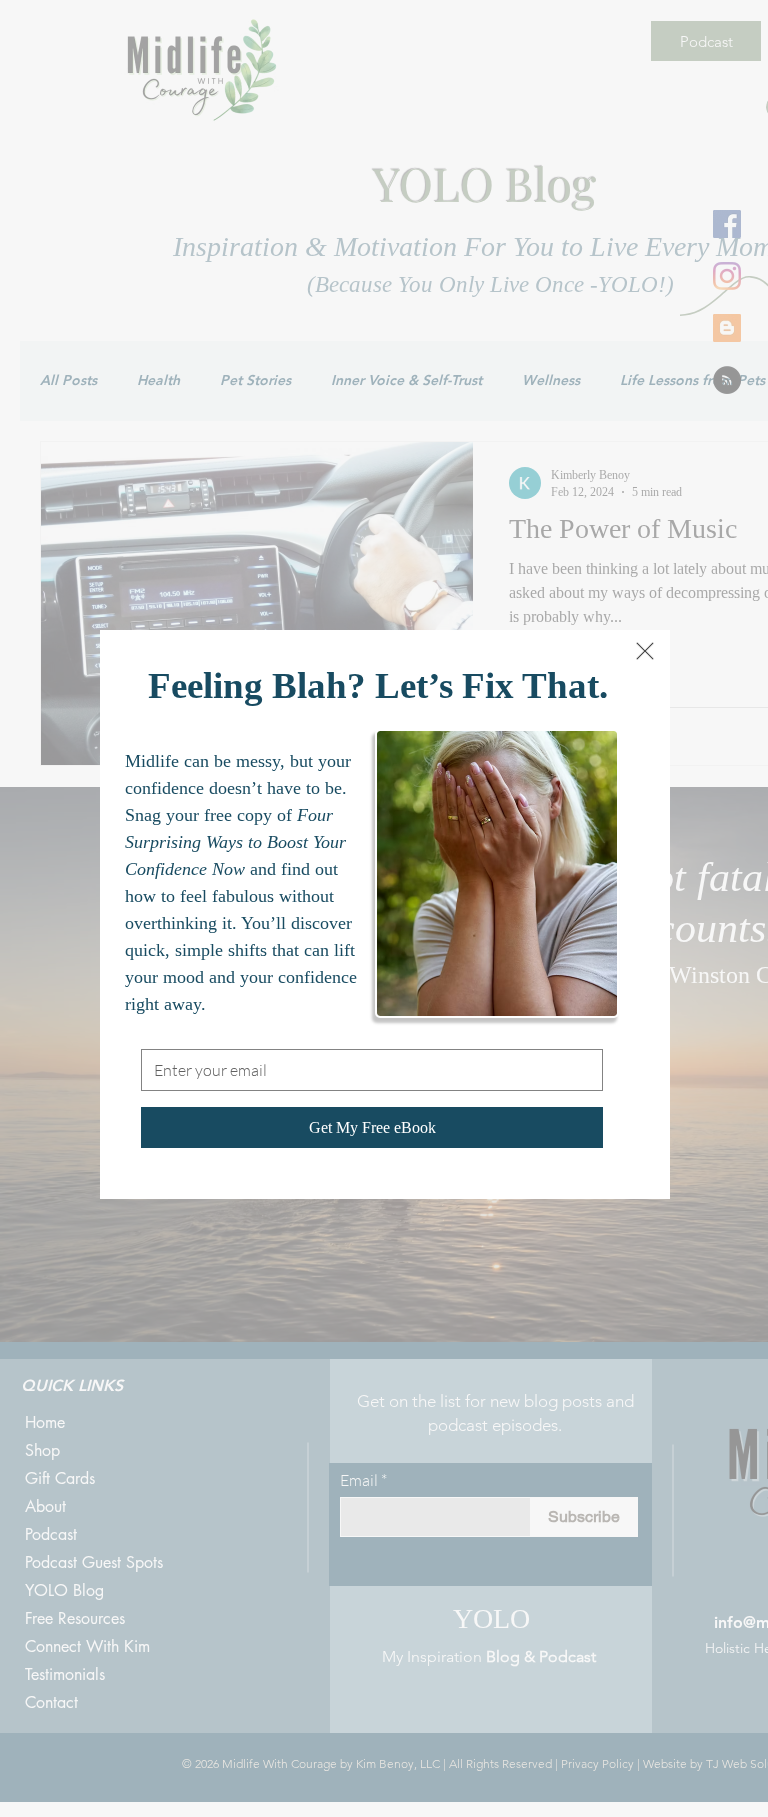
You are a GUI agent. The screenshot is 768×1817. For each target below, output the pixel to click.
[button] (645, 651)
